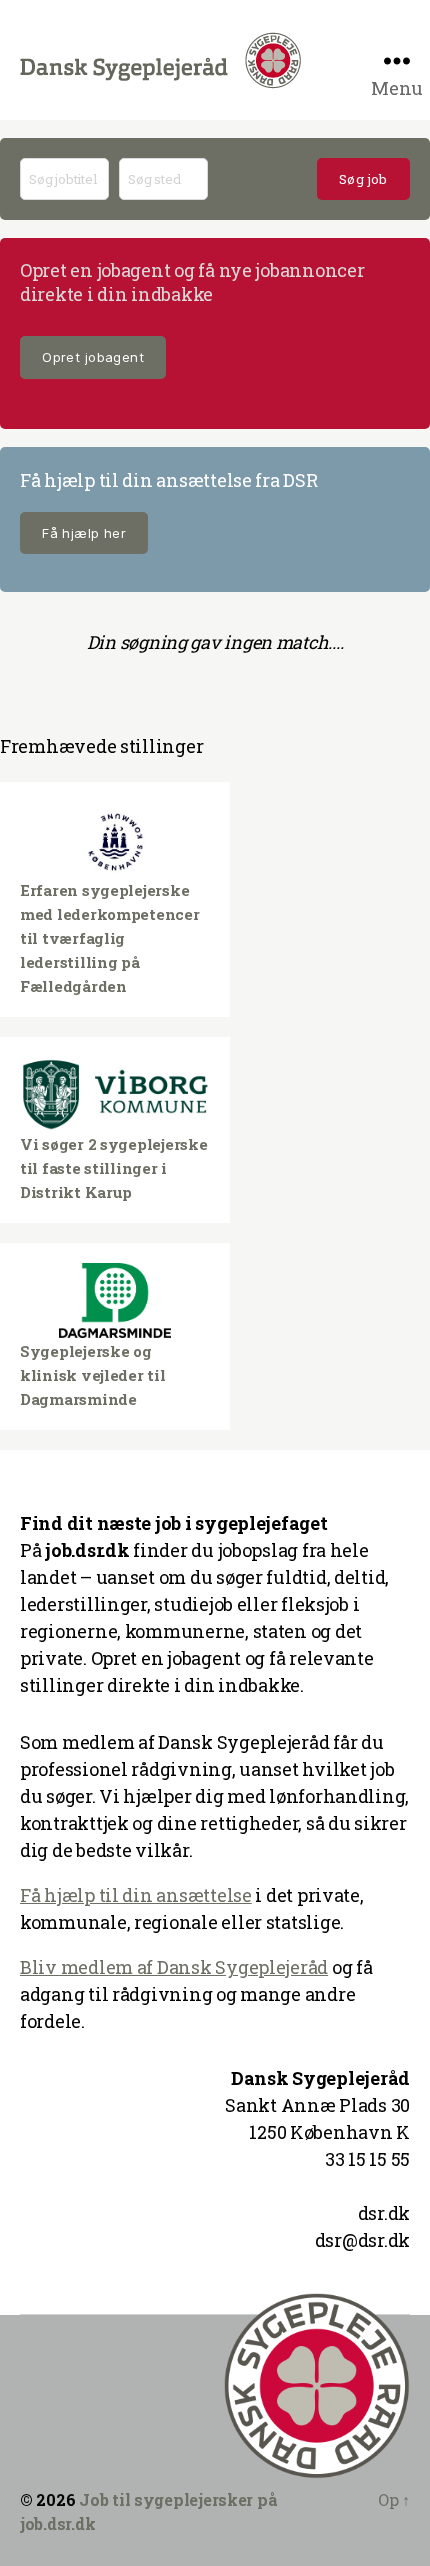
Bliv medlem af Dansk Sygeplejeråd (174, 1967)
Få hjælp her (84, 533)
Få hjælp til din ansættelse (136, 1895)
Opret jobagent (93, 357)
